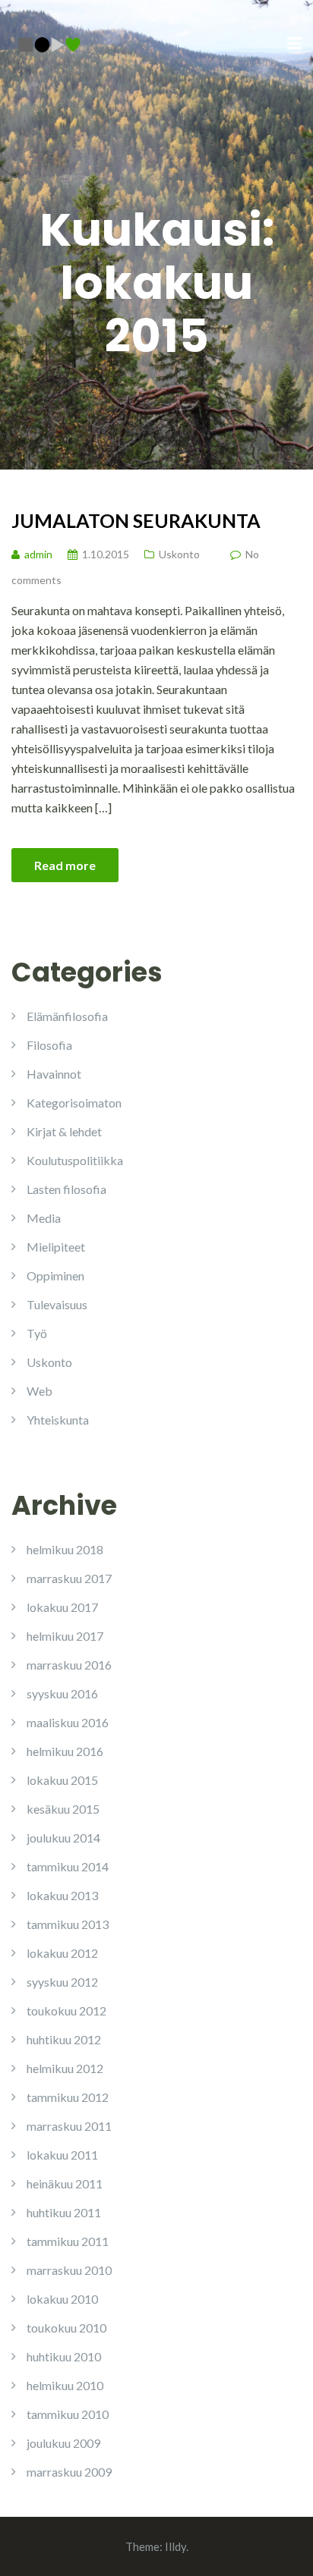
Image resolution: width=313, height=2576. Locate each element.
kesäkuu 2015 (63, 1809)
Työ (37, 1333)
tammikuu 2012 (68, 2097)
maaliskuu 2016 (68, 1722)
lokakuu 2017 (62, 1607)
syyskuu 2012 (62, 1982)
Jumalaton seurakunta (136, 520)
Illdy (175, 2546)
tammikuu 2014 (68, 1866)
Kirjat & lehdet (64, 1131)
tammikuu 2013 (68, 1924)
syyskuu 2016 (62, 1693)
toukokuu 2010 (66, 2328)
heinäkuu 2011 (65, 2183)
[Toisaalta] (49, 43)
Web (40, 1391)
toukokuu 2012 (66, 2011)
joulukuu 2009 (63, 2443)
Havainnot (54, 1074)
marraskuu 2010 (69, 2270)
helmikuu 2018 (65, 1549)
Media (44, 1218)
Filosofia (49, 1045)
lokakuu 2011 (62, 2155)
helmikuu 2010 (65, 2385)
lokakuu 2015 (62, 1780)
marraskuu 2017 (69, 1578)
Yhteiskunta (58, 1420)
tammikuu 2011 (68, 2241)
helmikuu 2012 (65, 2068)
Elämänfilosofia (67, 1016)
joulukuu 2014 (63, 1838)
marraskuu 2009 (69, 2472)
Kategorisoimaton (74, 1103)
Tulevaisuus (57, 1304)
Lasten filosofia (66, 1189)
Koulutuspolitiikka (75, 1160)
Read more (65, 865)
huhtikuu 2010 (64, 2356)
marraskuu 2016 (69, 1665)
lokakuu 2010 (62, 2299)
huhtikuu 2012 (64, 2039)
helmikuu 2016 (65, 1751)
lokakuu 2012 (62, 1953)
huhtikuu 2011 (64, 2212)
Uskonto (179, 554)
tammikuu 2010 (68, 2414)
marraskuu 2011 (69, 2126)
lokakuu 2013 (62, 1895)
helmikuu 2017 (65, 1636)
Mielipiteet (56, 1247)
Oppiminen (55, 1275)
